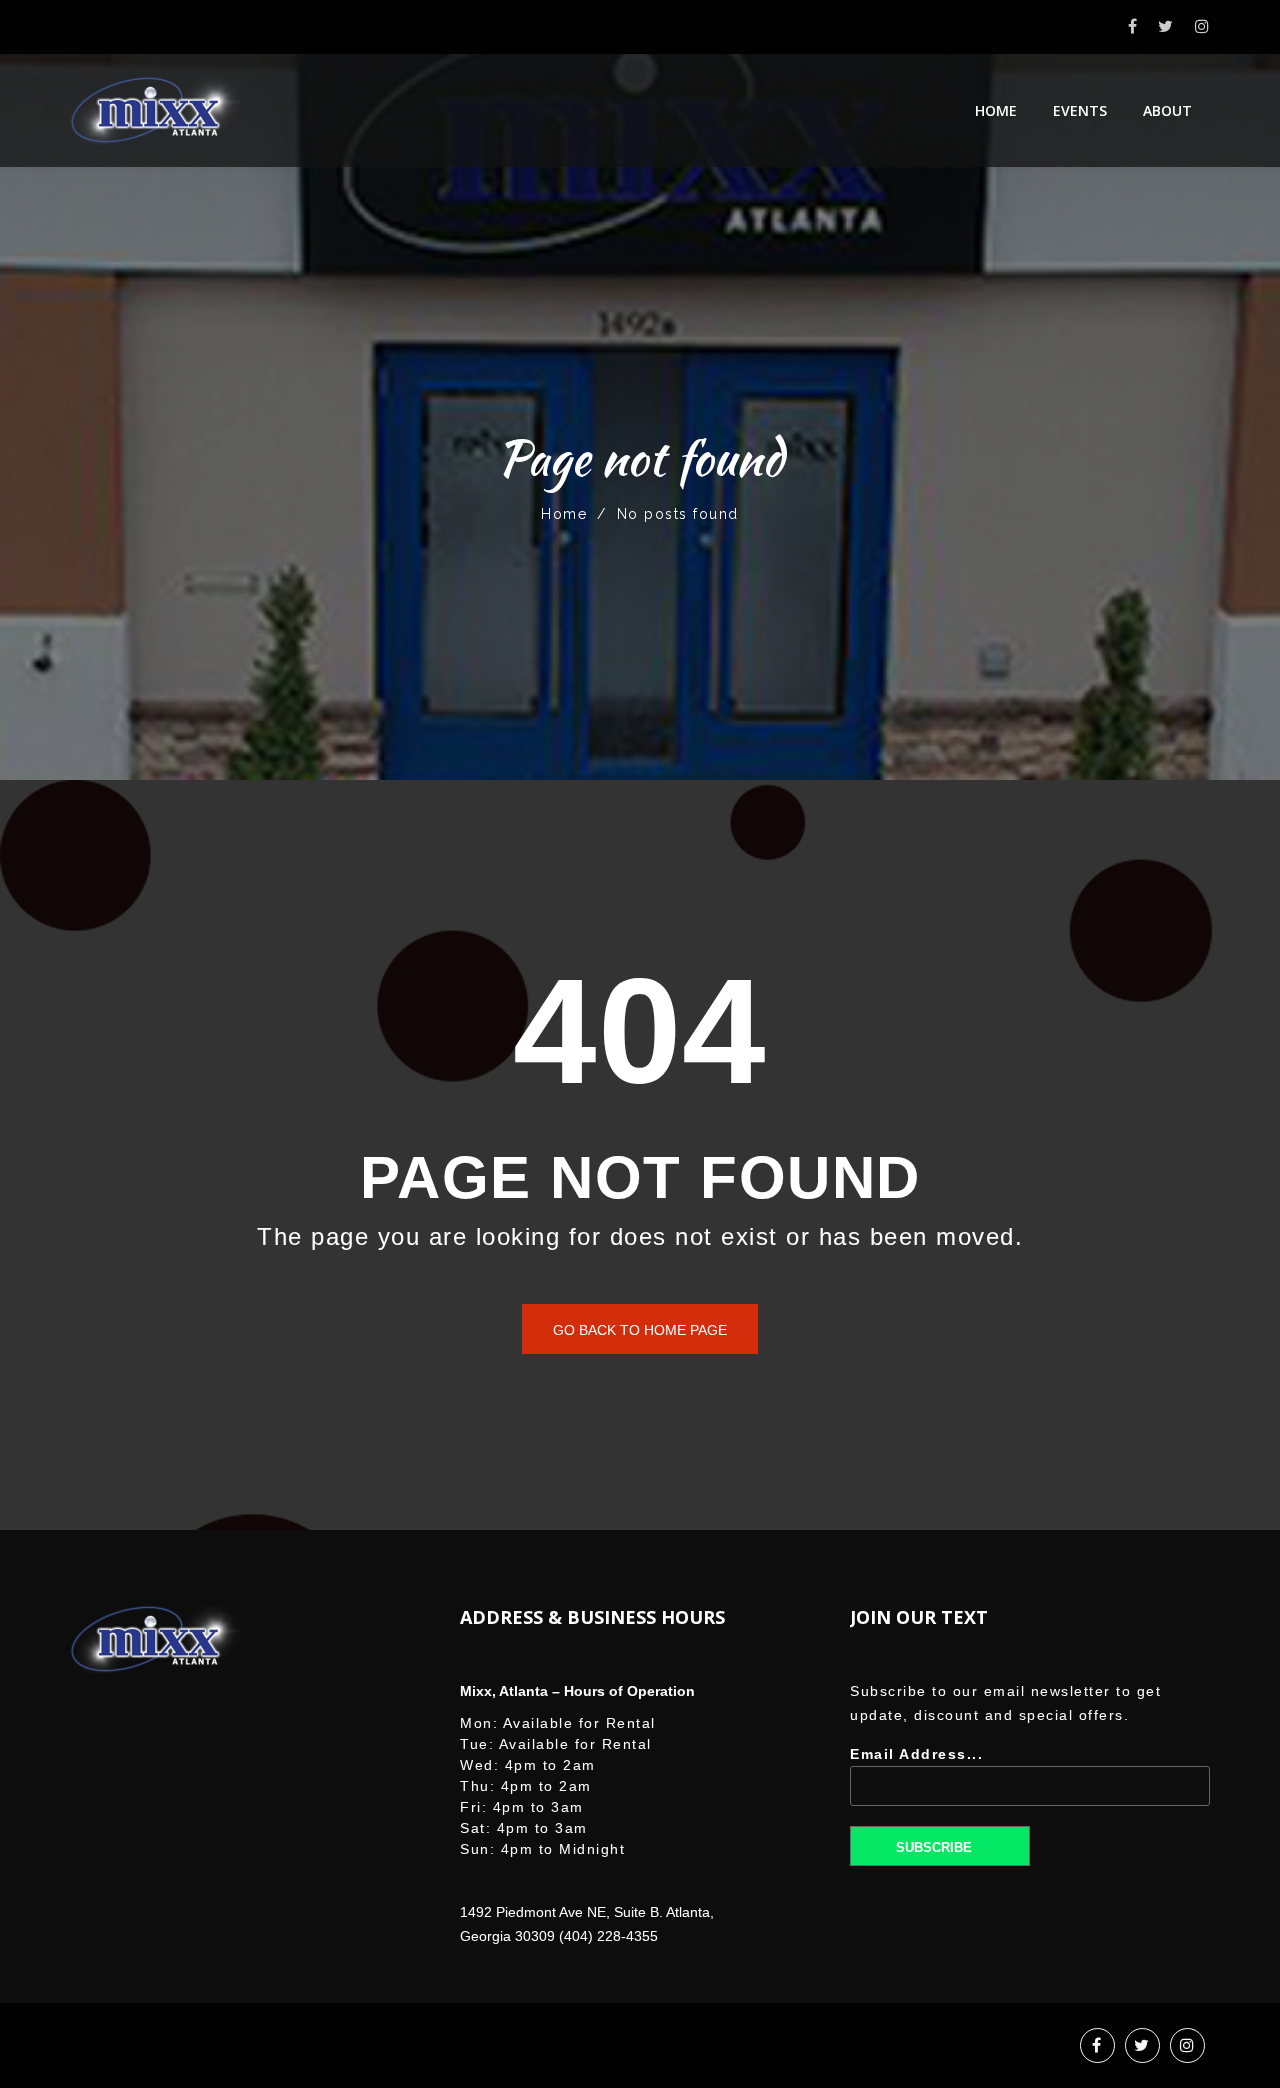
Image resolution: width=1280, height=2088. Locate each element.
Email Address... (916, 1754)
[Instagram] (1203, 26)
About (1167, 110)
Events (1080, 110)
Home (996, 110)
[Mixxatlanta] (155, 110)
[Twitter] (1166, 26)
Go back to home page (640, 1330)
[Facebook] (1133, 26)
